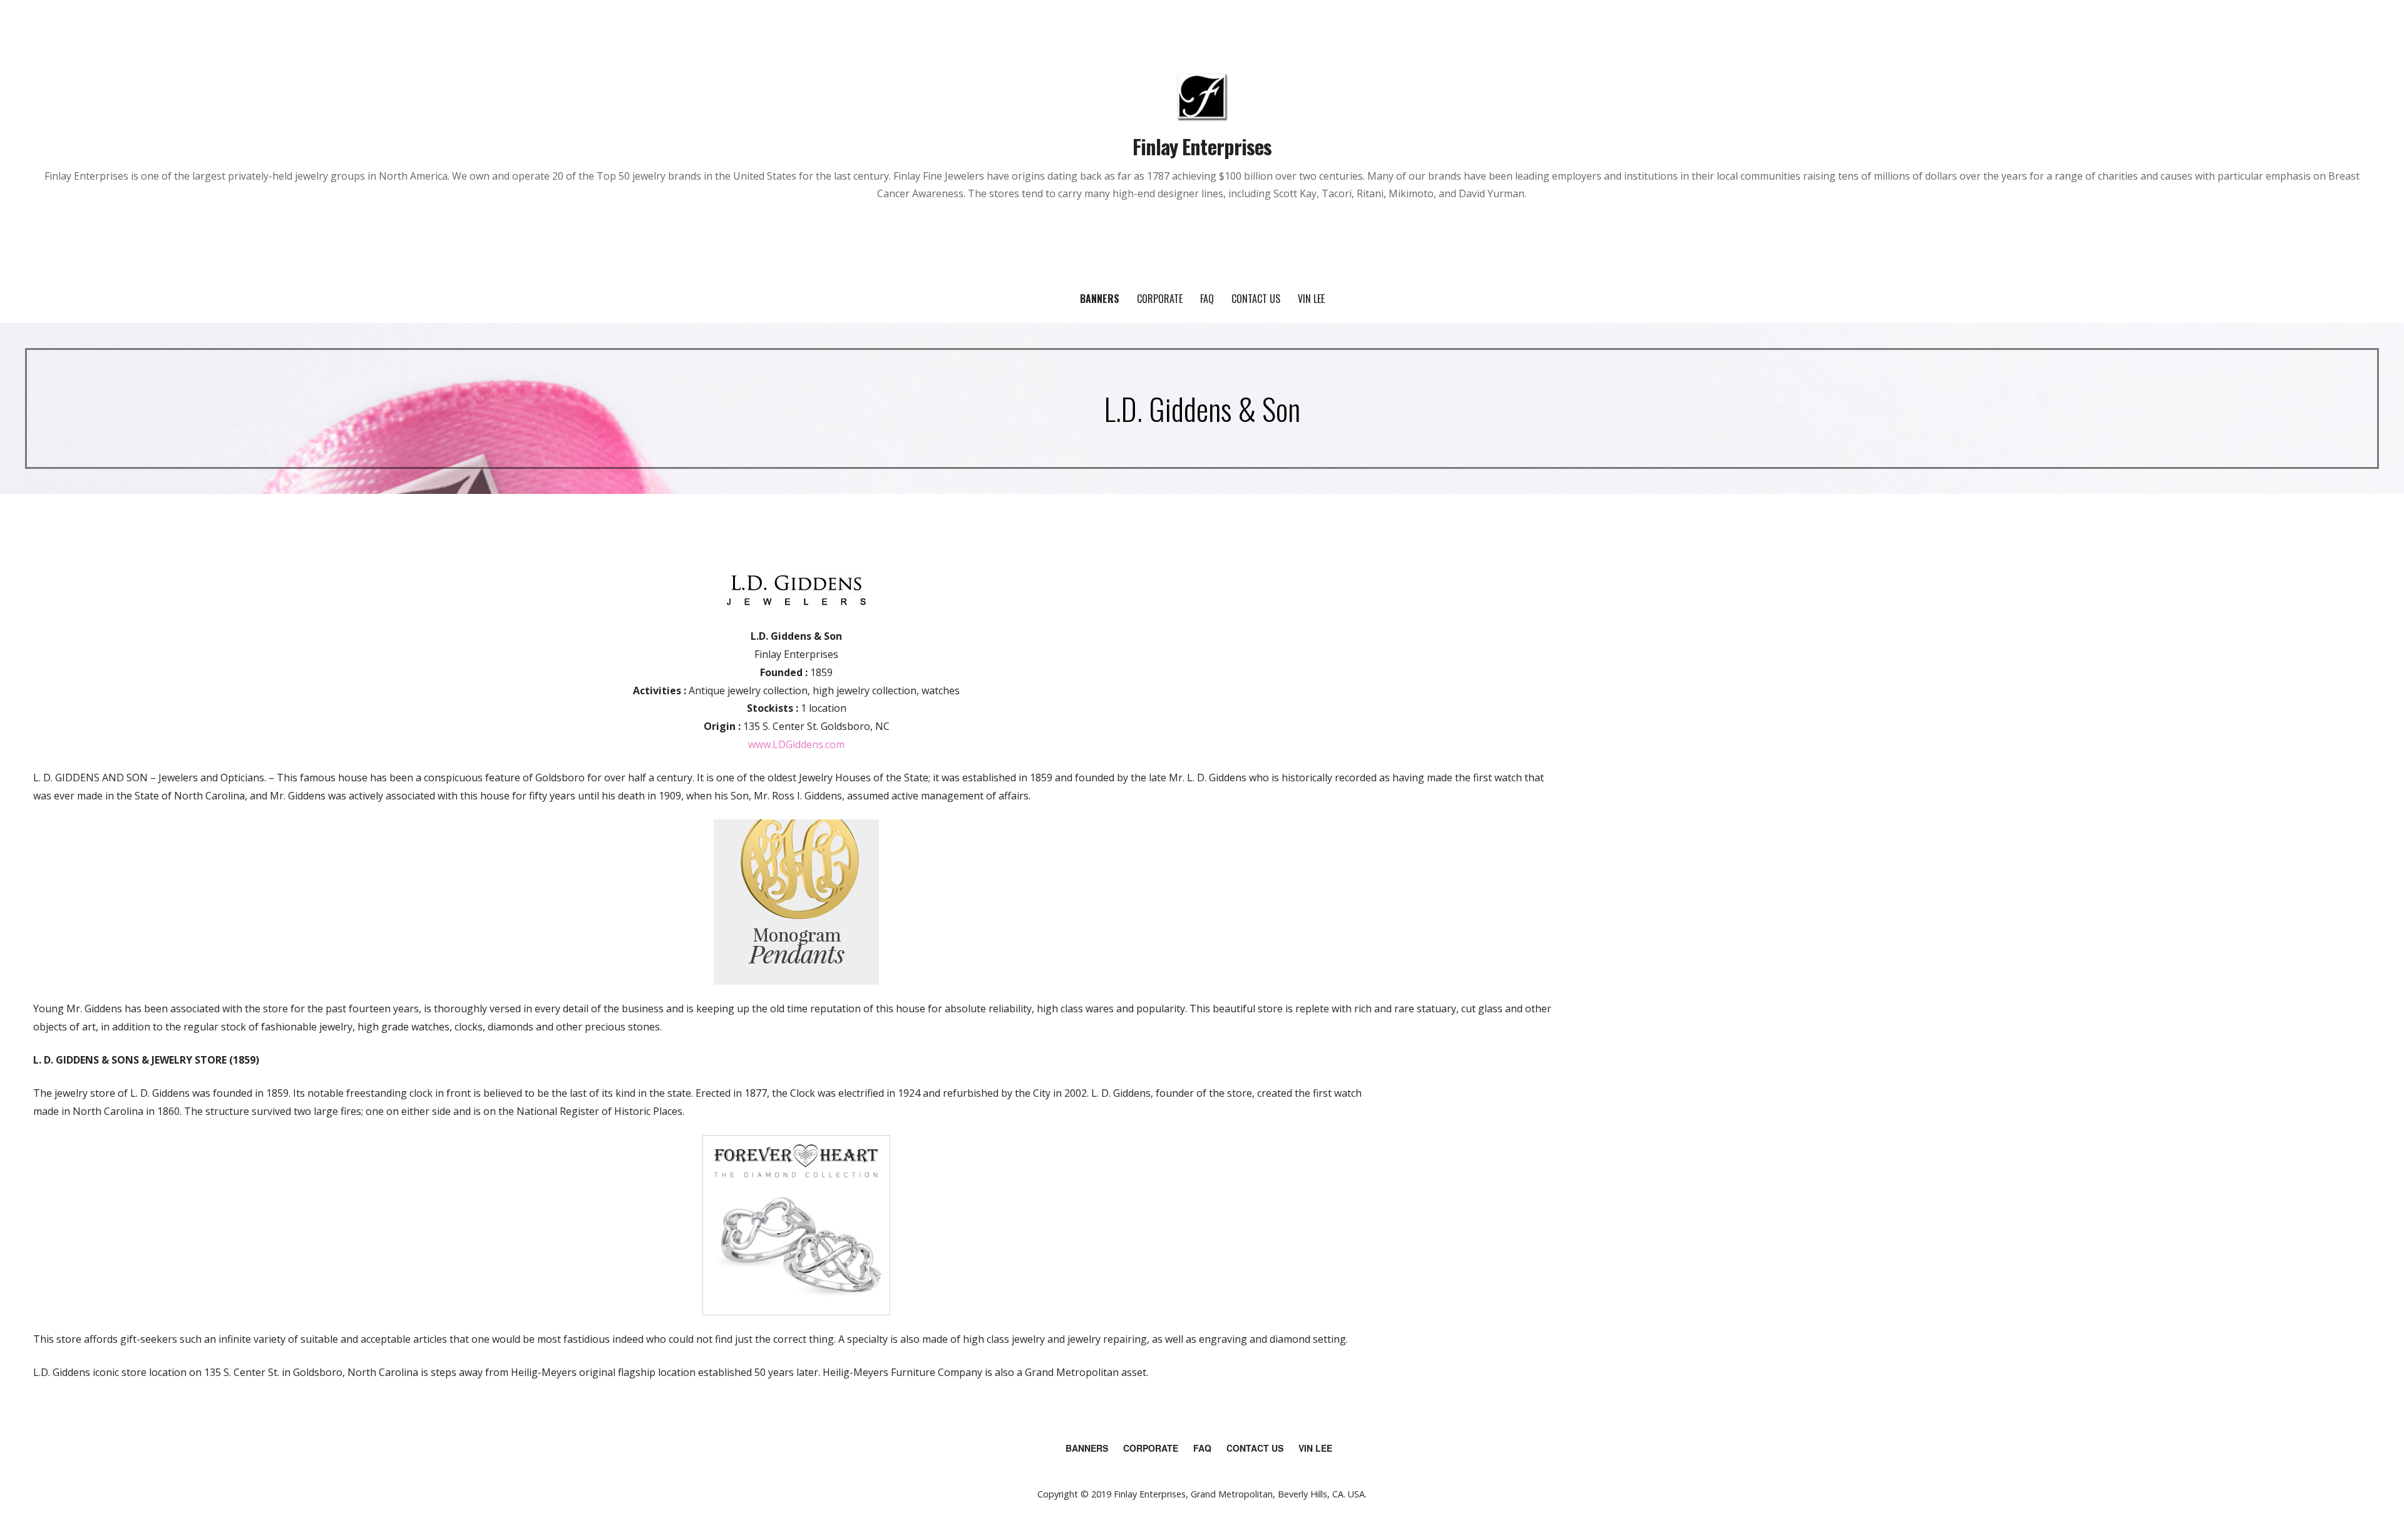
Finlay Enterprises (1202, 146)
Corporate (1160, 299)
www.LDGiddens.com (796, 744)
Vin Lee (1311, 299)
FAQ (1207, 299)
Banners (1100, 299)
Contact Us (1256, 299)
